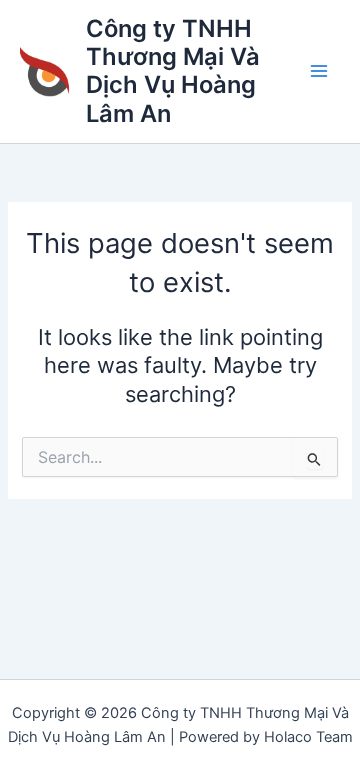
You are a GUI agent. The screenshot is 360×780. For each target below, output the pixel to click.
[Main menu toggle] (319, 72)
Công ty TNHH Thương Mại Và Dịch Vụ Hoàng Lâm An (173, 71)
